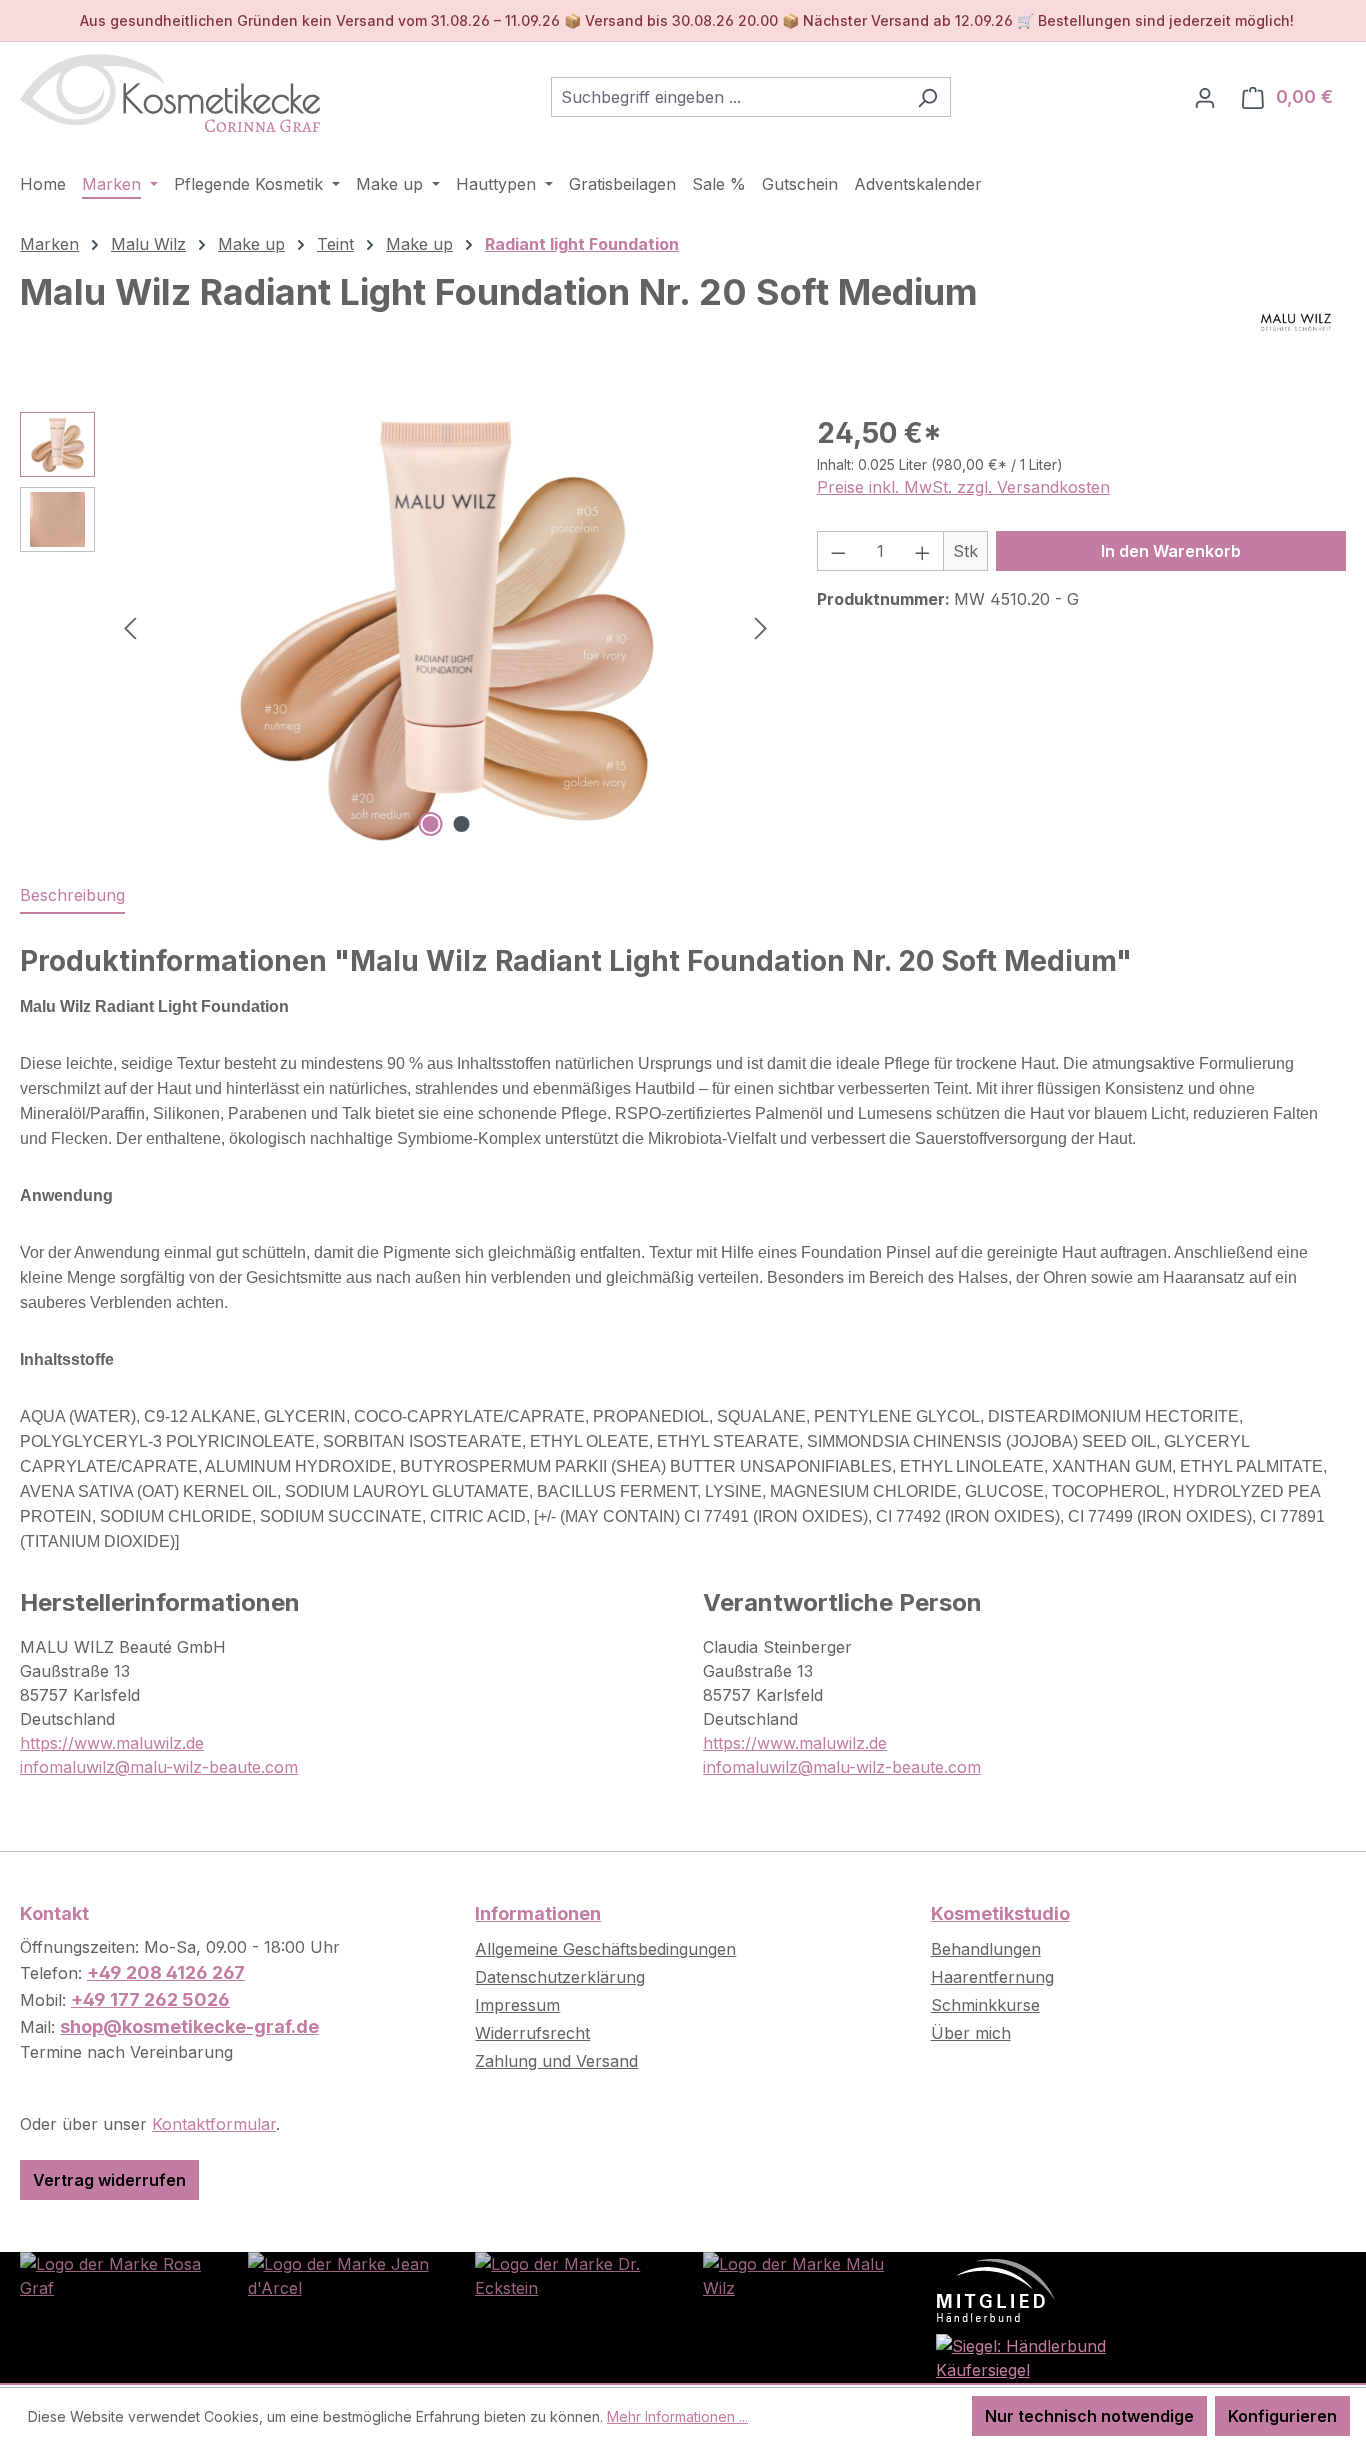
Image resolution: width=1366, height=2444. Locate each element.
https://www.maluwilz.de (112, 1743)
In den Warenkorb (1171, 551)
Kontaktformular (214, 2124)
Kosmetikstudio (1000, 1913)
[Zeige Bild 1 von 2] (430, 824)
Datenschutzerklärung (560, 1977)
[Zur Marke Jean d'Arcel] (342, 2274)
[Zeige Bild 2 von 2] (461, 824)
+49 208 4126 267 (166, 1972)
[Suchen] (927, 97)
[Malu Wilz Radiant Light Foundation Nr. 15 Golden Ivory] (446, 627)
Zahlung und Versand (556, 2061)
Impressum (517, 2005)
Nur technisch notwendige (1089, 2416)
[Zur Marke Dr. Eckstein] (569, 2274)
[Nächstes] (761, 627)
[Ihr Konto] (1205, 97)
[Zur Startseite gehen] (170, 93)
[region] (398, 627)
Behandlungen (986, 1949)
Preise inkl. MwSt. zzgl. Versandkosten (963, 487)
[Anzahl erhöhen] (923, 551)
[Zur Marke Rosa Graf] (114, 2274)
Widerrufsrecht (532, 2033)
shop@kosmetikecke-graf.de (189, 2026)
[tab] (72, 896)
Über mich (971, 2033)
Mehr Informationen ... (677, 2416)
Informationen (538, 1913)
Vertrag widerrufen (109, 2180)
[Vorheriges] (130, 627)
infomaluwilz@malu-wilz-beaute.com (159, 1767)
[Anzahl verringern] (838, 551)
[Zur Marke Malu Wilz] (797, 2274)
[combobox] (728, 97)
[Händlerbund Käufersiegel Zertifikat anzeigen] (1025, 2356)
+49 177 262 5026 (150, 1999)
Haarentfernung (992, 1977)
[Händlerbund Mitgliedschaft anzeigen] (996, 2289)
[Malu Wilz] (1296, 322)
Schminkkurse (985, 2005)
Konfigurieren (1282, 2416)
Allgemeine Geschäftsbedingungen (605, 1949)
